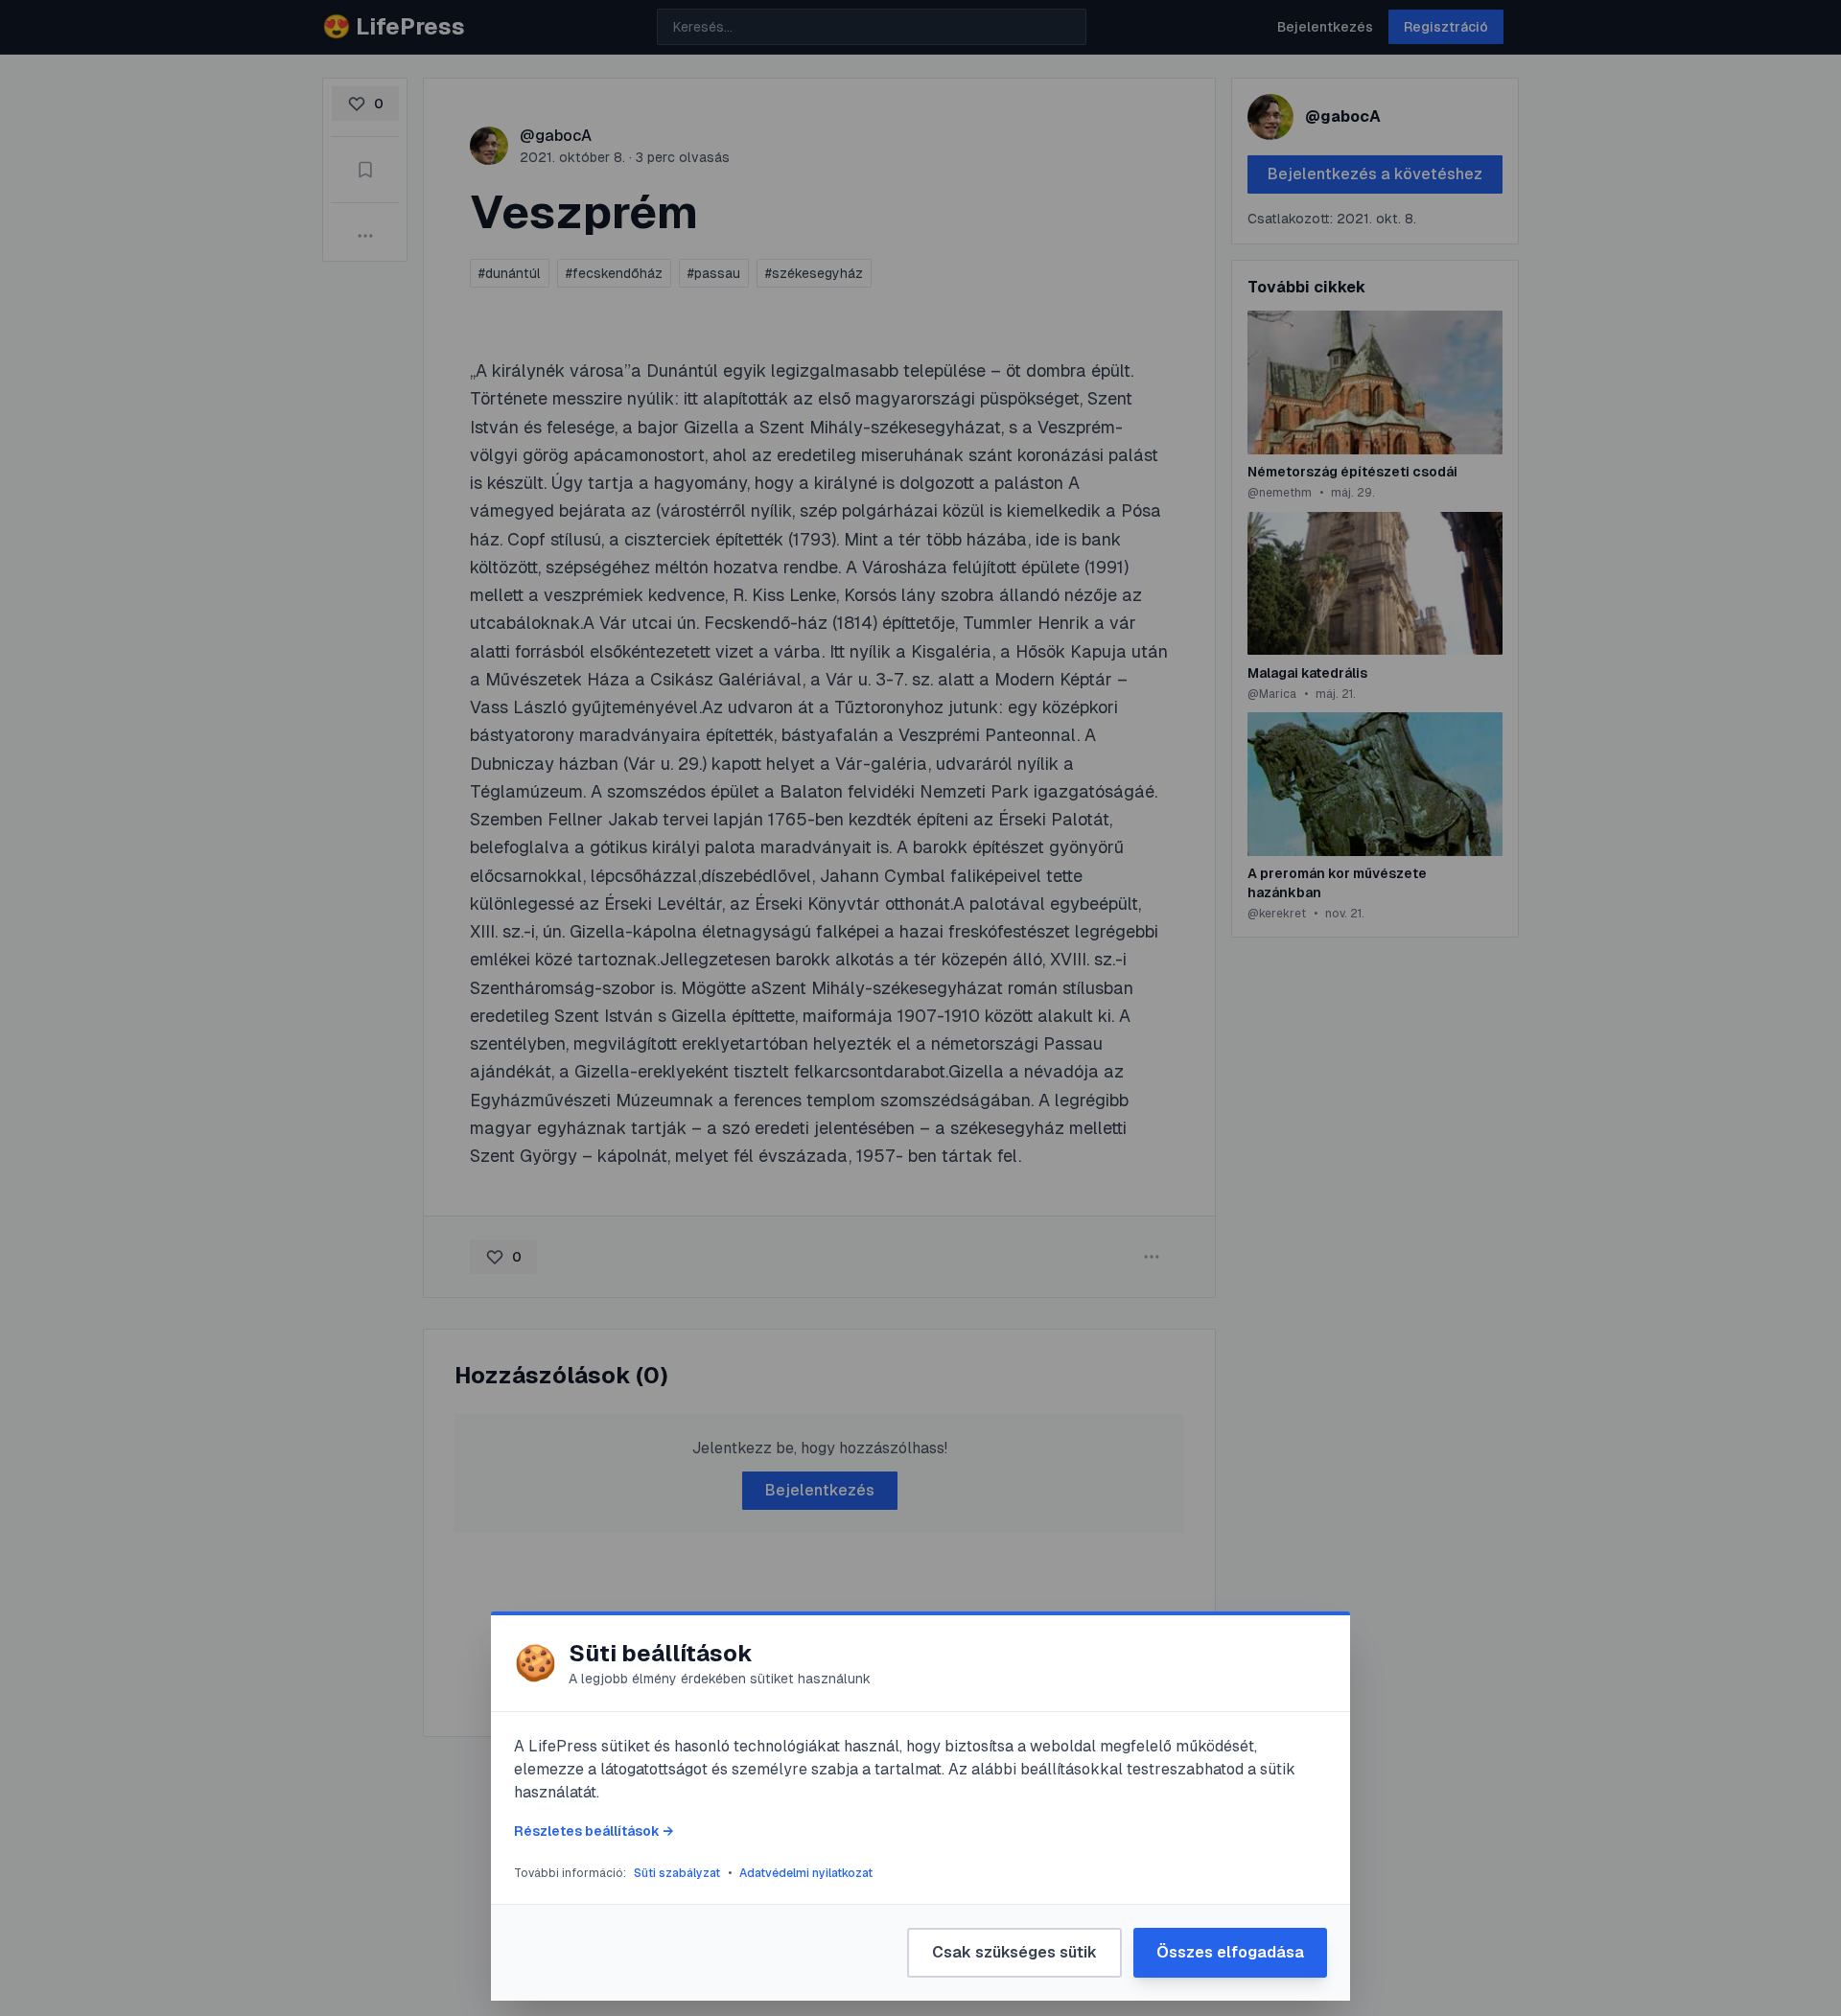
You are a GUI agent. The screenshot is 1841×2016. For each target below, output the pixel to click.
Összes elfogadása (1230, 1952)
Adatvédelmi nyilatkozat (806, 1873)
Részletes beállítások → (594, 1831)
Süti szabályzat (677, 1873)
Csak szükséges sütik (1014, 1952)
